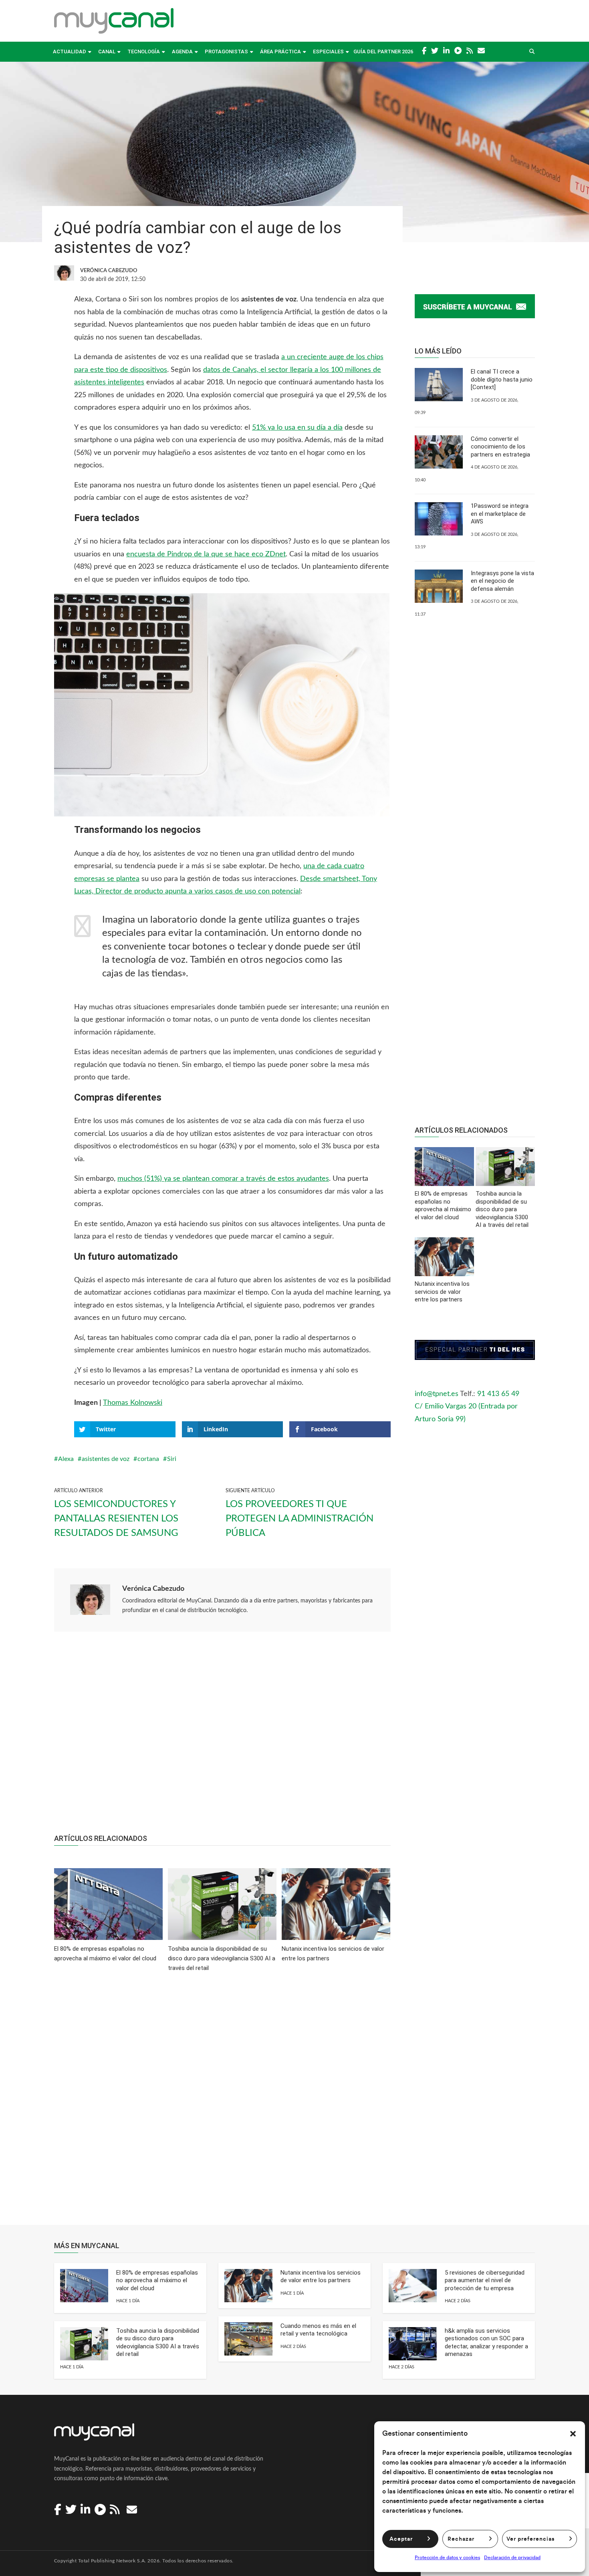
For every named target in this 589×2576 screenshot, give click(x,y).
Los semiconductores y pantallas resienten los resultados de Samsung (116, 1519)
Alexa (66, 1459)
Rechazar (461, 2539)
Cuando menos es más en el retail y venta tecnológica (318, 2330)
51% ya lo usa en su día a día (297, 428)
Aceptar (401, 2539)
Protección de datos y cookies (447, 2558)
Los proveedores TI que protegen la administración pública (300, 1519)
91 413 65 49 (498, 1394)
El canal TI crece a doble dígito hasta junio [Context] (502, 379)
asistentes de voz (106, 1459)
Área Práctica (280, 52)
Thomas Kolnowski (133, 1403)
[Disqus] (222, 2104)
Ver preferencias (531, 2539)
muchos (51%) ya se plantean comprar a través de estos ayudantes (223, 1179)
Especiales (328, 52)
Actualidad (70, 52)
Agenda (182, 52)
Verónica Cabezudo (153, 1589)
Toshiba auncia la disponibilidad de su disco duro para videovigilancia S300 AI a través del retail (158, 2343)
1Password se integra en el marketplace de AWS (500, 514)
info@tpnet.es (437, 1394)
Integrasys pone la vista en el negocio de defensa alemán (502, 581)
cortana (148, 1459)
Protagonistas (226, 52)
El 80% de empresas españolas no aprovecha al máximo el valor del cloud (157, 2280)
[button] (573, 2434)
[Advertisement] (222, 1737)
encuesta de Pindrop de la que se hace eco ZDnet (206, 554)
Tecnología (144, 52)
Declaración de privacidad (512, 2558)
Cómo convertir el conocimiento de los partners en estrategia (500, 447)
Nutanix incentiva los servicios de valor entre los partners (321, 2277)
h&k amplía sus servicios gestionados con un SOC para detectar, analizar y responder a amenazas (486, 2343)
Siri (172, 1459)
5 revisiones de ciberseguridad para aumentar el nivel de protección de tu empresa (485, 2280)
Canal (107, 52)
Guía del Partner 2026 (383, 52)
